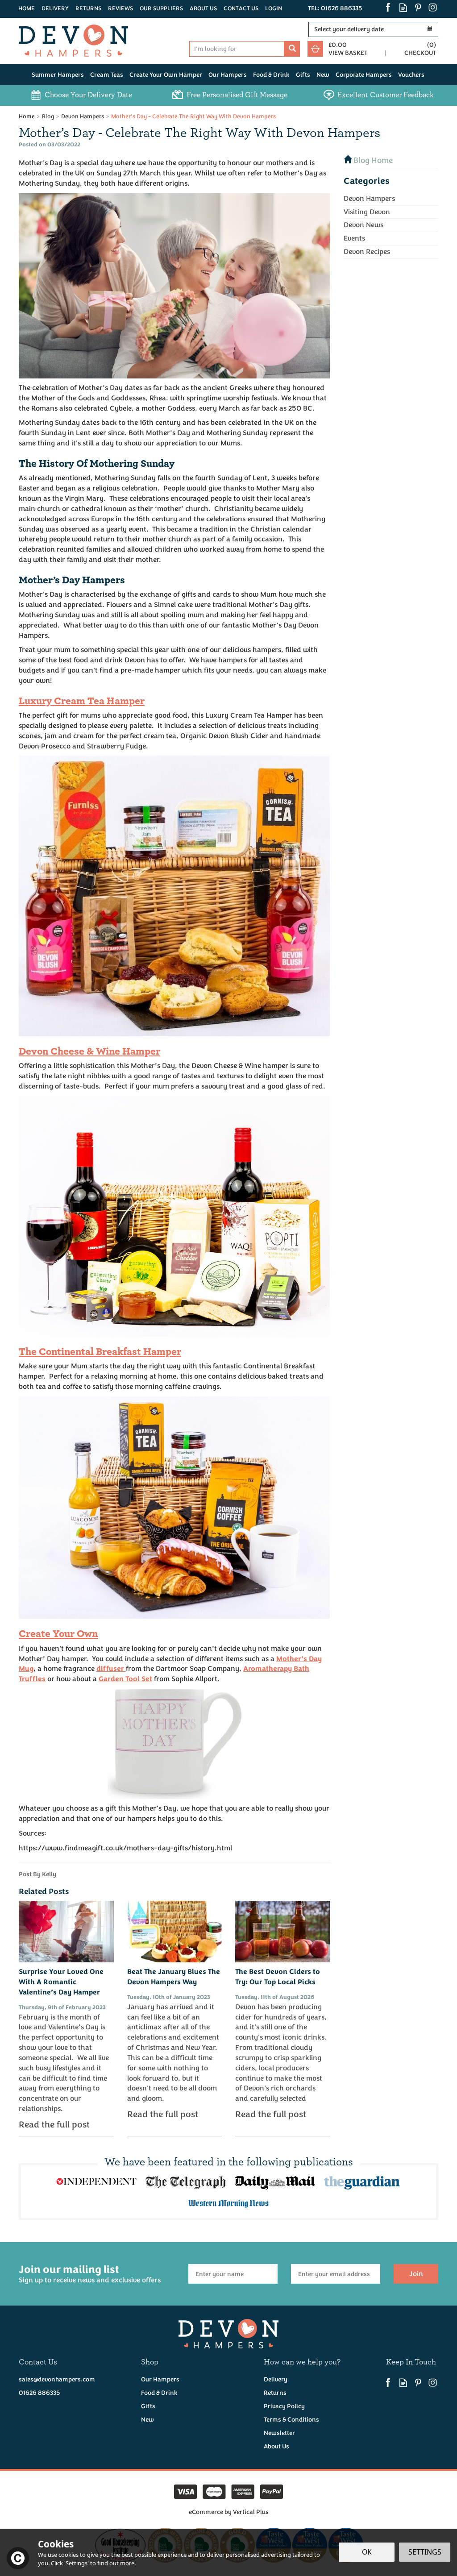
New (147, 2420)
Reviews (120, 8)
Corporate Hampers (364, 75)
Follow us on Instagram (433, 7)
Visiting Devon (367, 212)
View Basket (348, 53)
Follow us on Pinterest (418, 7)
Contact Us (241, 8)
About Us (276, 2446)
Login (274, 8)
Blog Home (372, 160)
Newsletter (279, 2433)
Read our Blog (403, 7)
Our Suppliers (161, 8)
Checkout (420, 53)
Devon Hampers (369, 199)
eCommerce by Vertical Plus (229, 2512)
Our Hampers (160, 2379)
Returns (275, 2393)
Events (354, 238)
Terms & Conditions (291, 2420)
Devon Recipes (367, 252)
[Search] (292, 49)
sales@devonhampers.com (57, 2379)
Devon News (364, 225)
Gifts (148, 2406)
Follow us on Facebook (388, 7)
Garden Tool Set (125, 1679)
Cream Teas (107, 75)
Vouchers (411, 75)
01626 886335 (39, 2393)
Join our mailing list (90, 2274)
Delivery (276, 2379)
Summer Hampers (58, 75)
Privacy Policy (284, 2406)
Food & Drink (159, 2393)
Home (27, 8)
